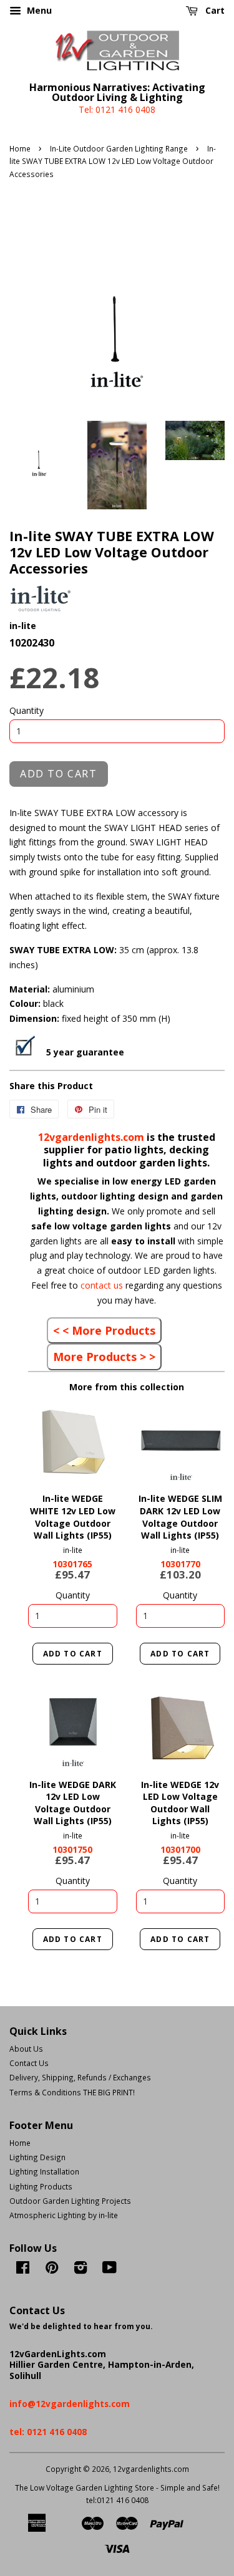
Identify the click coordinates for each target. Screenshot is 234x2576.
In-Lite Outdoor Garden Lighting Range (119, 148)
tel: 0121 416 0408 (48, 2432)
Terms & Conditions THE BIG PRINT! (72, 2092)
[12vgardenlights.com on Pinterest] (52, 2270)
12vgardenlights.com (92, 1137)
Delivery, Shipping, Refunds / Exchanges (80, 2077)
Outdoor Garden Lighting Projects (70, 2201)
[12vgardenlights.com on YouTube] (110, 2270)
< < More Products (104, 1330)
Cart (214, 10)
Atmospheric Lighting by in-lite (64, 2215)
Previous (55, 1442)
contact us (103, 1285)
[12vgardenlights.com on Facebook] (23, 2270)
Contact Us (29, 2063)
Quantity (27, 710)
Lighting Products (41, 2186)
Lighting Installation (44, 2171)
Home (20, 148)
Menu (38, 10)
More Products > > (104, 1357)
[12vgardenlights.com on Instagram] (80, 2270)
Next (91, 1442)
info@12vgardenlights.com (70, 2404)
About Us (26, 2049)
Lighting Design (37, 2157)
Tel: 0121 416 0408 (117, 109)
